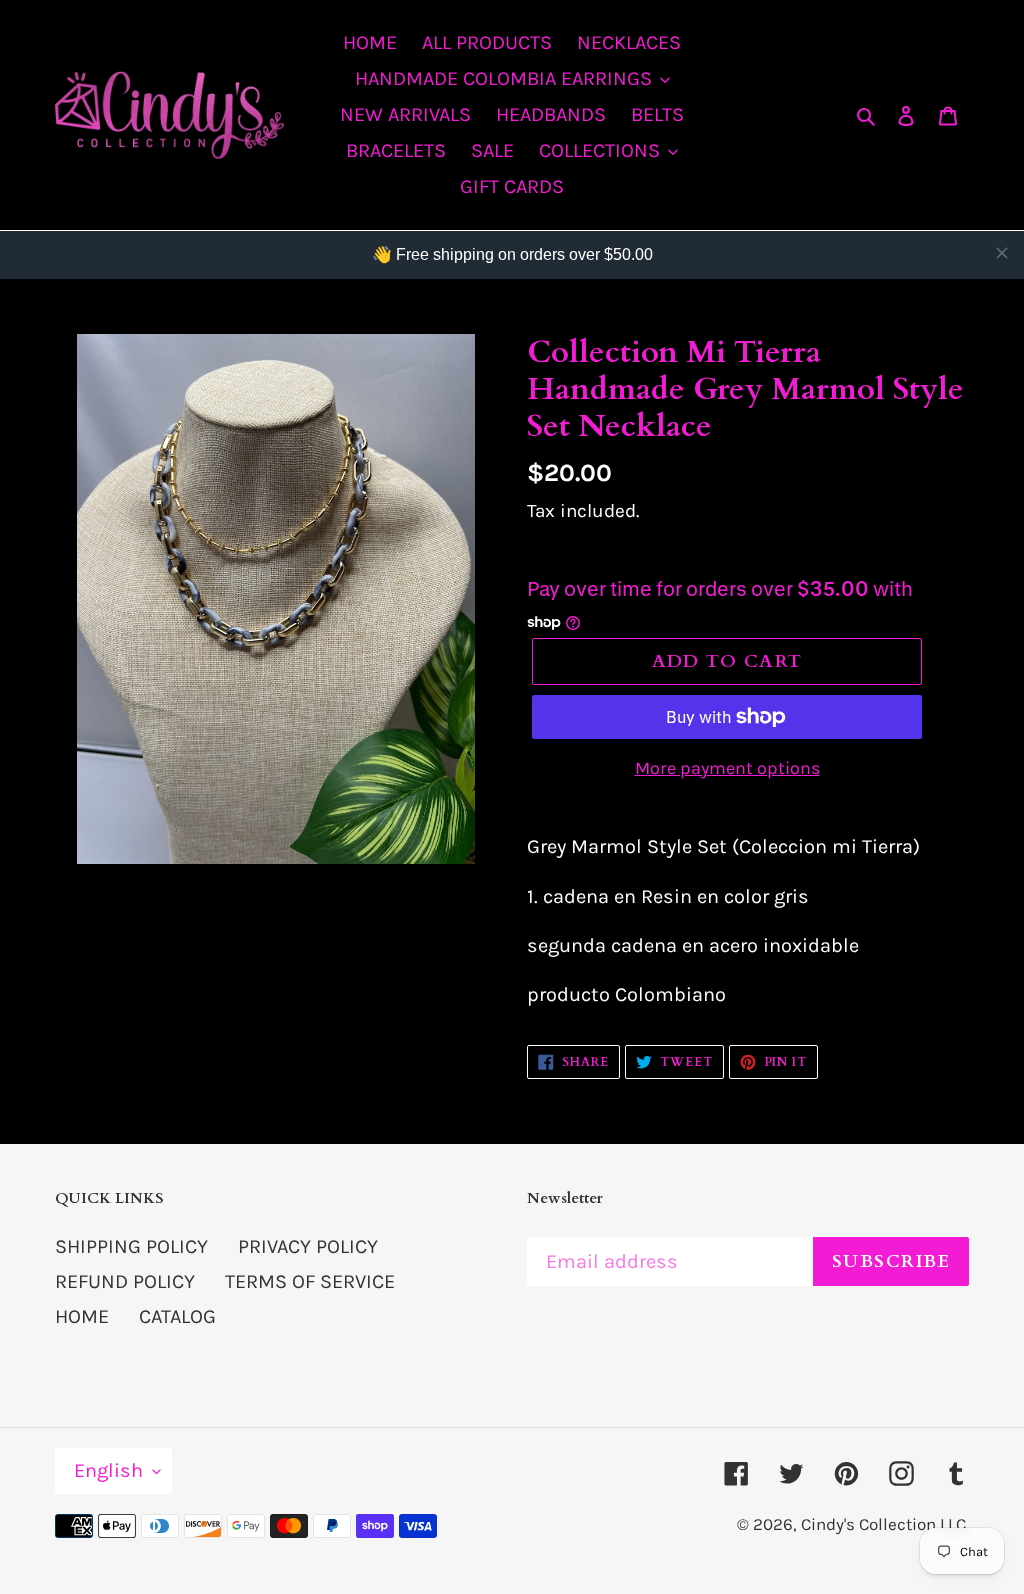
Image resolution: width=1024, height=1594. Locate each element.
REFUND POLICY (125, 1281)
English (108, 1470)
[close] (1002, 253)
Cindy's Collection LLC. (885, 1524)
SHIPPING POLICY (131, 1246)
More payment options (727, 768)
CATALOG (177, 1316)
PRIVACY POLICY (308, 1246)
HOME (82, 1316)
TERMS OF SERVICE (310, 1281)
